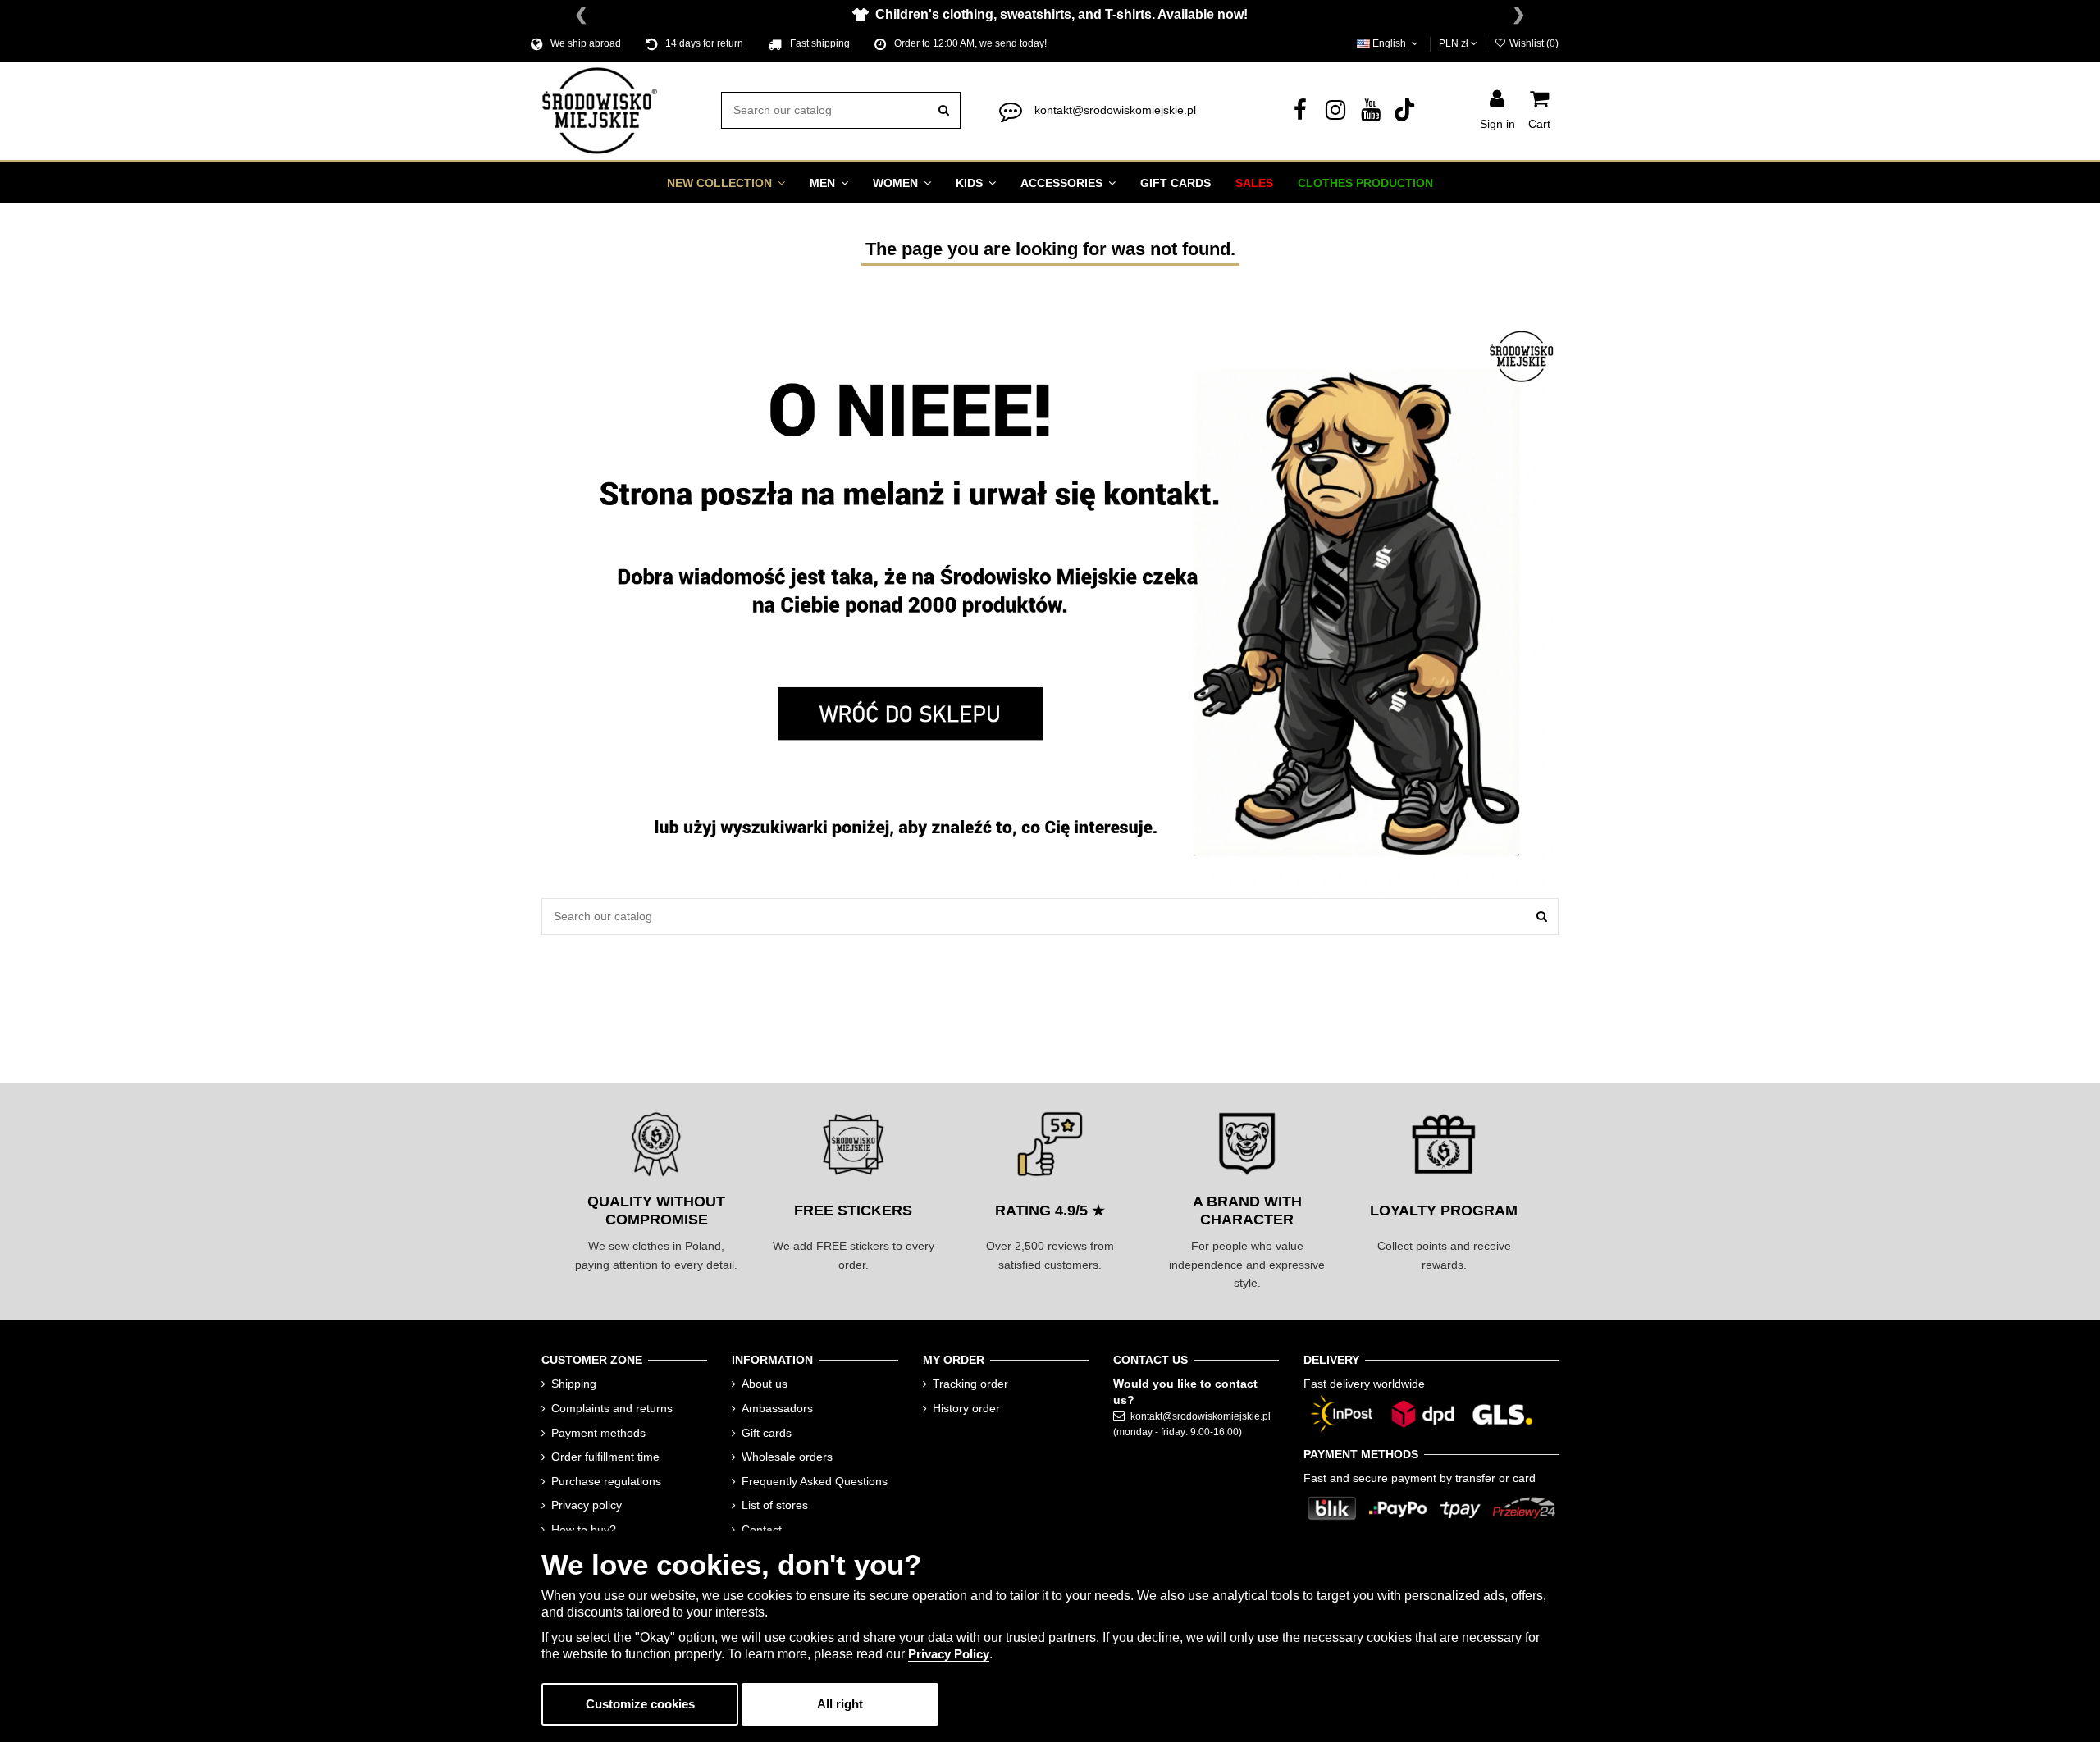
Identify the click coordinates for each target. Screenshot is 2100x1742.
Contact (762, 1530)
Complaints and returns (612, 1408)
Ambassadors (777, 1408)
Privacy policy (587, 1505)
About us (765, 1384)
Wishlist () (1533, 43)
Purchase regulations (606, 1481)
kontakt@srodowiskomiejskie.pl (1115, 110)
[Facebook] (1300, 114)
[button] (726, 183)
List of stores (775, 1505)
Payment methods (598, 1433)
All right (840, 1704)
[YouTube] (1371, 114)
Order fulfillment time (605, 1457)
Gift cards (767, 1433)
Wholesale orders (787, 1457)
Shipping (574, 1384)
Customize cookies (640, 1704)
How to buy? (584, 1530)
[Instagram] (1335, 114)
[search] (944, 110)
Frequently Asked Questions (815, 1481)
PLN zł (1455, 43)
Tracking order (970, 1384)
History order (966, 1408)
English (1389, 43)
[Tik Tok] (1406, 114)
